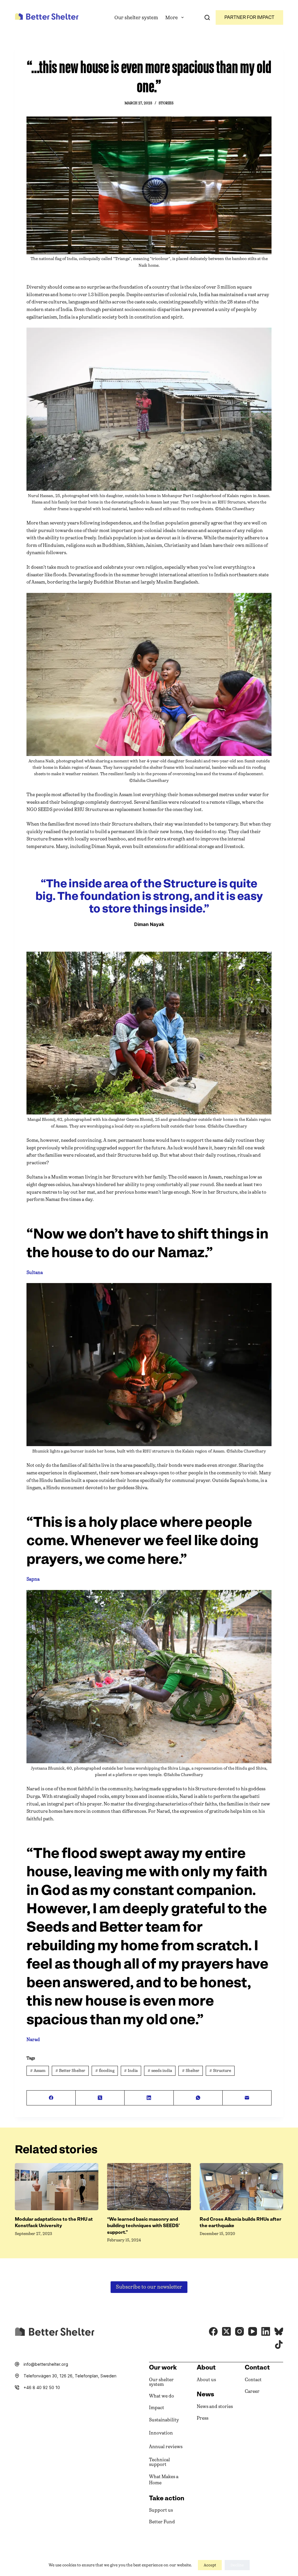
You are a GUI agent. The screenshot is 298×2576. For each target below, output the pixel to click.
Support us (161, 2510)
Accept (210, 2565)
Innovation (161, 2433)
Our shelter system (136, 17)
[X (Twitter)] (100, 2098)
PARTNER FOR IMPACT (249, 17)
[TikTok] (279, 2344)
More (172, 17)
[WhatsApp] (198, 2098)
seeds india (160, 2071)
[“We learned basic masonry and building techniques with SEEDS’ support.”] (149, 2187)
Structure (220, 2071)
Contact (253, 2380)
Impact (157, 2408)
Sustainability (164, 2420)
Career (252, 2391)
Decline (237, 2565)
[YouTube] (253, 2331)
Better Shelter (70, 2071)
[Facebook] (51, 2098)
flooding (105, 2071)
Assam (38, 2071)
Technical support (159, 2462)
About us (206, 2380)
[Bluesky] (279, 2331)
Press (203, 2418)
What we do (162, 2396)
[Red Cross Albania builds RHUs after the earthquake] (241, 2187)
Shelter (191, 2071)
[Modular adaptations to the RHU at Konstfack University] (57, 2187)
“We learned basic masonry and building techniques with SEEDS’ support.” (143, 2226)
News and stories (215, 2406)
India (131, 2071)
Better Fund (162, 2522)
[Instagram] (240, 2331)
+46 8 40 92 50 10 (42, 2387)
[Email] (247, 2098)
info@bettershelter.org (46, 2364)
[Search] (207, 17)
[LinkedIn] (149, 2098)
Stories (166, 103)
